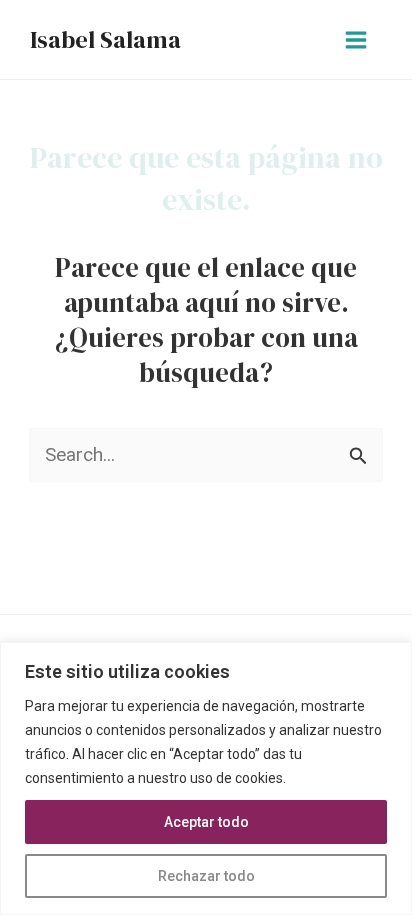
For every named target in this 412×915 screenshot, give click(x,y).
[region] (206, 778)
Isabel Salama (105, 39)
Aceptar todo (206, 822)
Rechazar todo (206, 876)
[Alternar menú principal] (356, 39)
